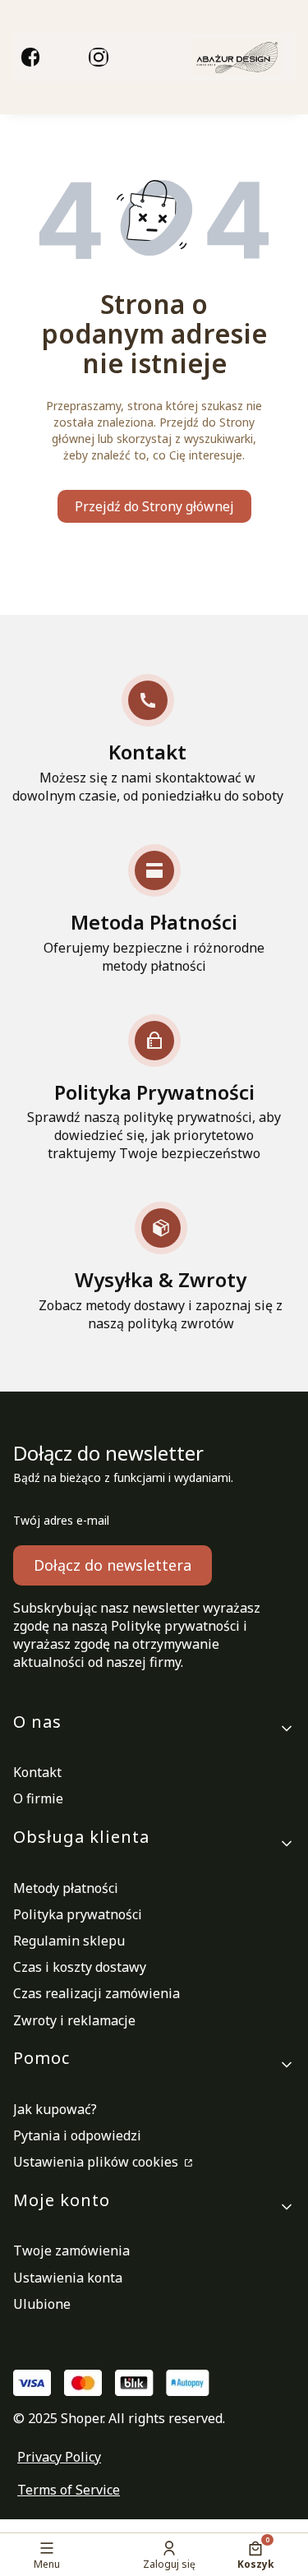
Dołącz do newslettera (113, 1565)
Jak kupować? (55, 2109)
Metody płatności (66, 1888)
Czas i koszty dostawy (80, 1967)
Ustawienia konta (68, 2278)
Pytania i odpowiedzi (77, 2135)
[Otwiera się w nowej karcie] (30, 57)
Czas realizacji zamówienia (97, 1993)
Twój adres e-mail (61, 1520)
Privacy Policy (59, 2457)
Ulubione (42, 2304)
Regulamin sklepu (69, 1941)
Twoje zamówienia (71, 2251)
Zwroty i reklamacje (74, 2020)
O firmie (38, 1798)
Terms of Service (69, 2490)
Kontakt (37, 1772)
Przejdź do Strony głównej (154, 506)
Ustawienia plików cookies (97, 2162)
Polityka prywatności (78, 1914)
